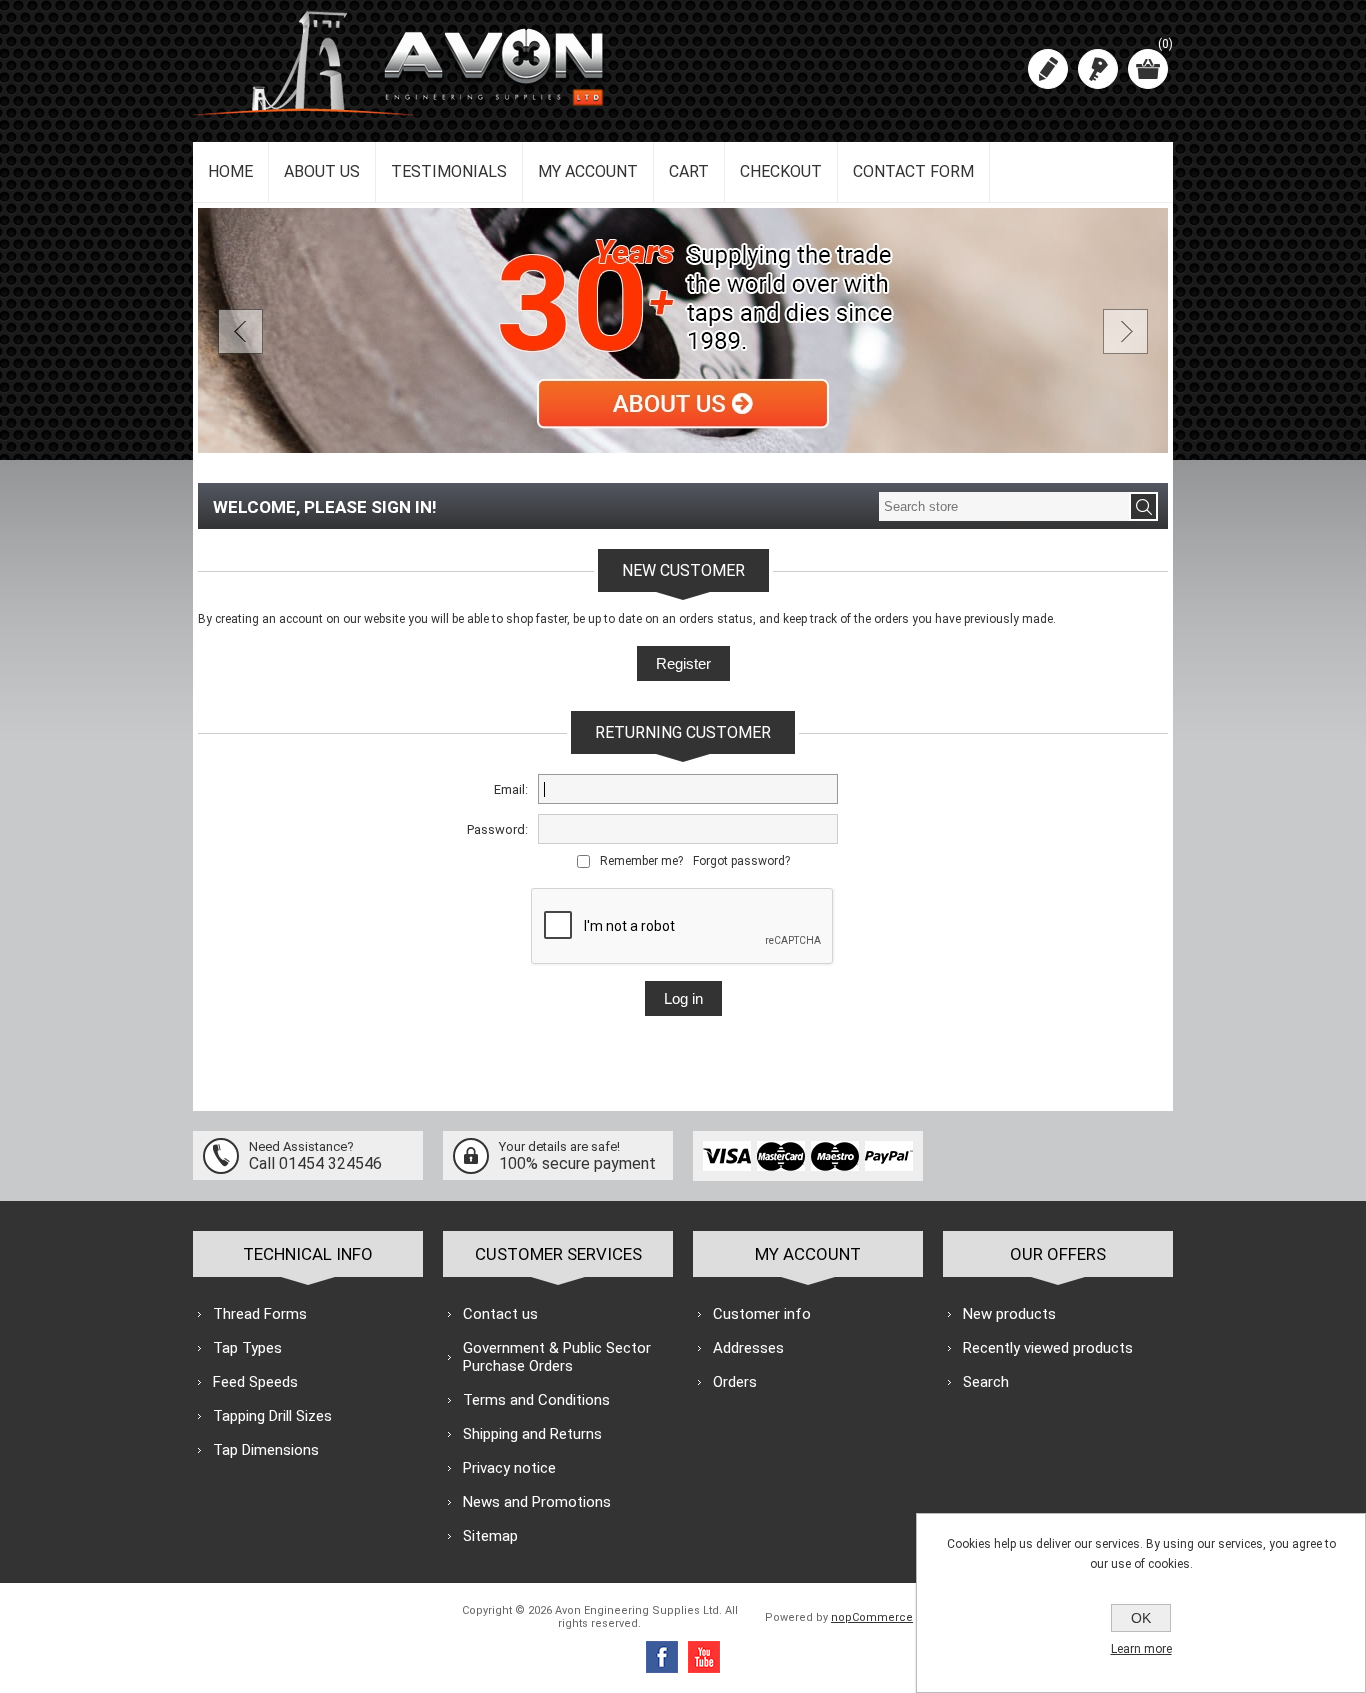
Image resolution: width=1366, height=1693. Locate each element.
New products (1009, 1314)
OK (1141, 1618)
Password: (497, 829)
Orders (735, 1382)
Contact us (500, 1314)
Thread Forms (260, 1314)
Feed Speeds (255, 1382)
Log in (1098, 69)
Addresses (748, 1348)
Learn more (1141, 1649)
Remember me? (641, 861)
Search (986, 1382)
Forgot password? (741, 861)
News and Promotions (537, 1502)
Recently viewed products (1048, 1348)
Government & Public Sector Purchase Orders (557, 1357)
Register (1048, 69)
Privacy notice (509, 1468)
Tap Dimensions (266, 1450)
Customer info (762, 1314)
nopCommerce (872, 1617)
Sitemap (490, 1536)
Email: (511, 789)
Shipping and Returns (532, 1434)
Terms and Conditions (536, 1400)
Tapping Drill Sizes (272, 1416)
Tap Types (247, 1348)
